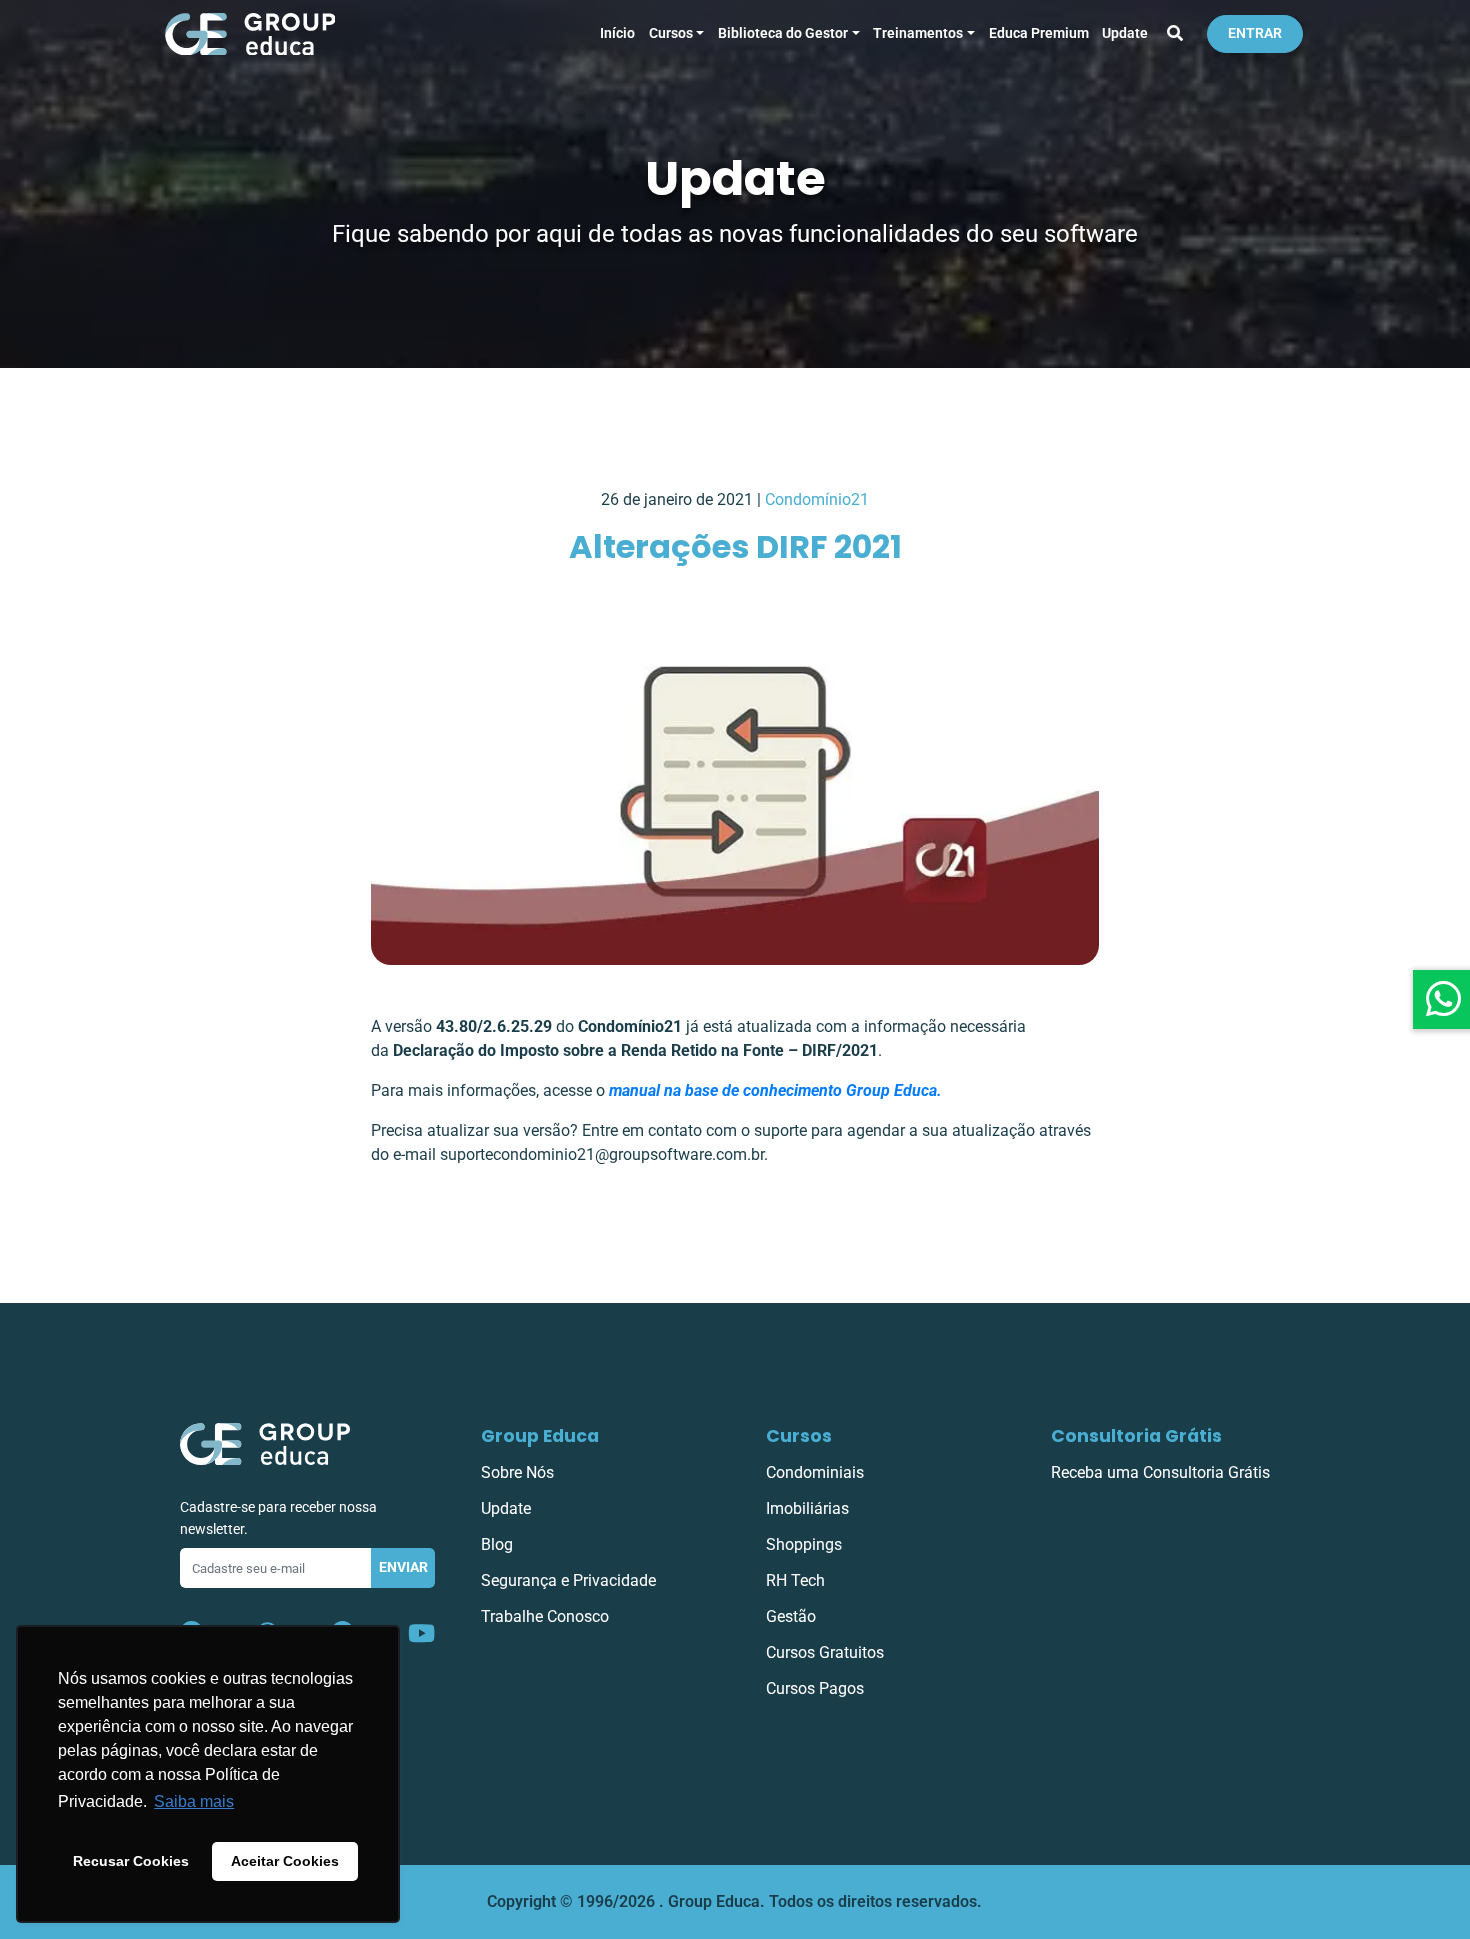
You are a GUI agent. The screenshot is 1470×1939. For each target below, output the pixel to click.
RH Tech (795, 1580)
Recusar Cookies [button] (131, 1861)
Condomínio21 (817, 499)
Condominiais (815, 1472)
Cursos (671, 33)
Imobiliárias (807, 1508)
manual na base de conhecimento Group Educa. (775, 1090)
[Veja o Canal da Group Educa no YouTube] (421, 1634)
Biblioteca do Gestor (783, 33)
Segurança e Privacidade (568, 1580)
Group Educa (540, 1436)
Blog (497, 1544)
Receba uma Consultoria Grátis (1160, 1472)
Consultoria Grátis (1136, 1436)
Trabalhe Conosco (545, 1616)
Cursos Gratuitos (825, 1652)
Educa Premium (1039, 33)
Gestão (791, 1616)
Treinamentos (918, 33)
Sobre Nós (517, 1472)
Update (1125, 33)
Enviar (403, 1567)
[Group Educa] (265, 1442)
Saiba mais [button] (194, 1801)
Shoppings (804, 1544)
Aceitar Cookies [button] (285, 1861)
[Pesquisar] (1175, 34)
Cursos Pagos (815, 1688)
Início (617, 33)
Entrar (1255, 33)
